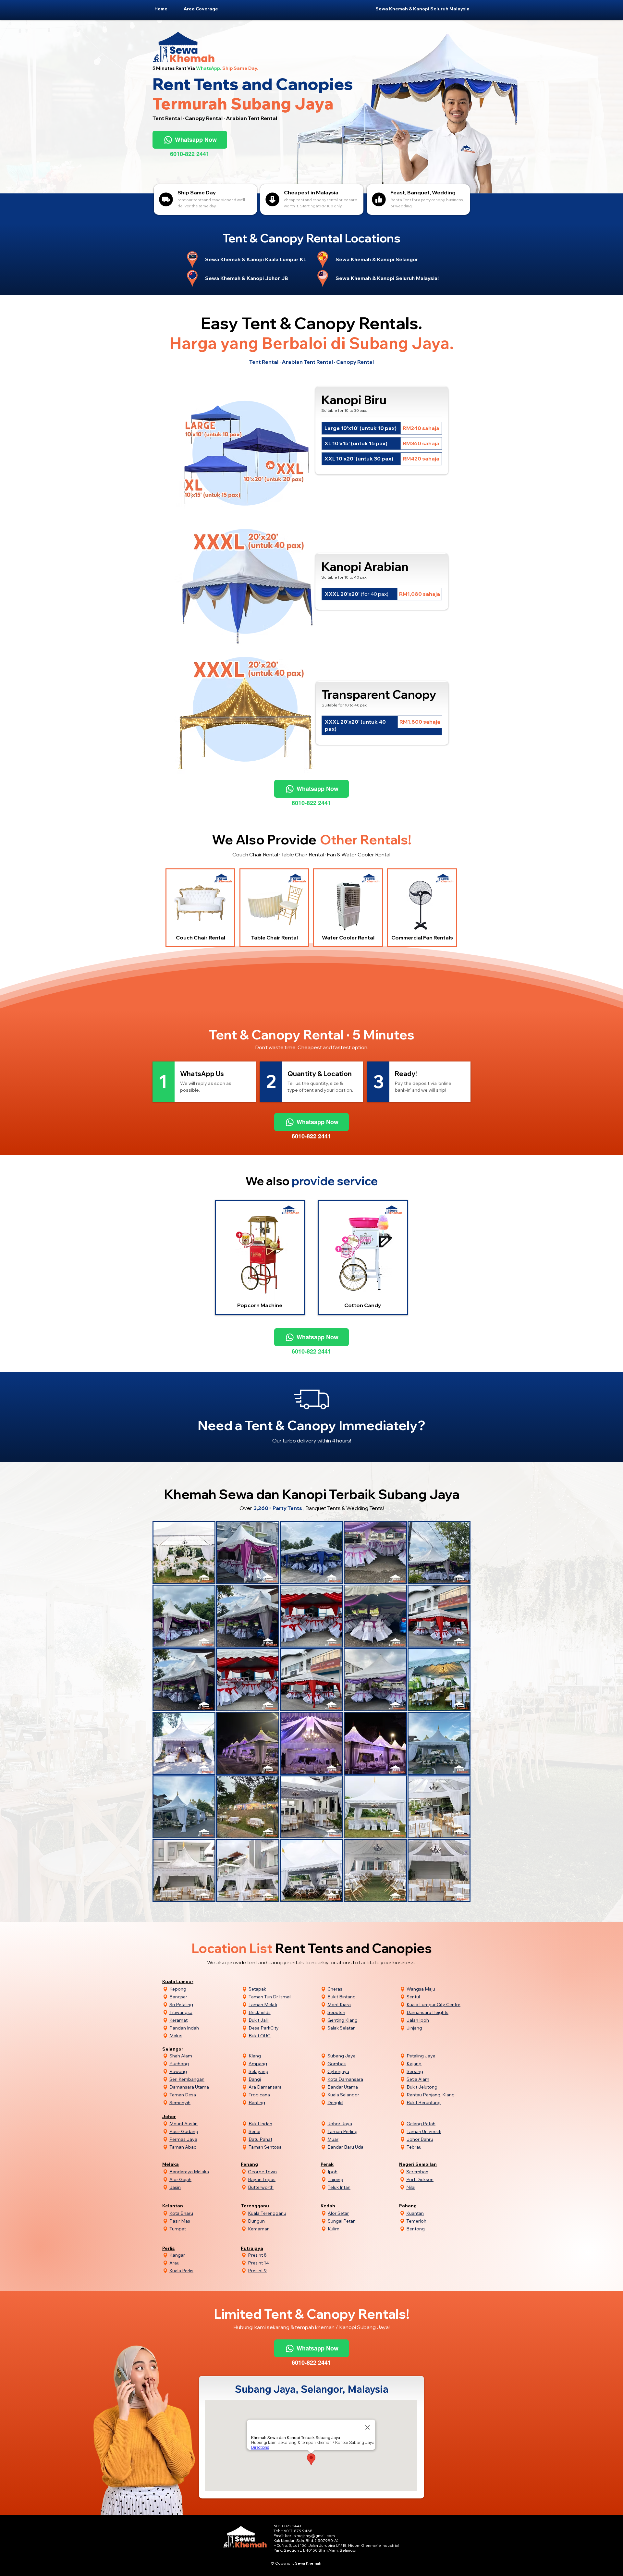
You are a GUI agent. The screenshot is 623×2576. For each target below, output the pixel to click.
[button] (204, 9)
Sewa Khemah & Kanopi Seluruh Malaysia (422, 9)
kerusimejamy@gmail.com (310, 2536)
